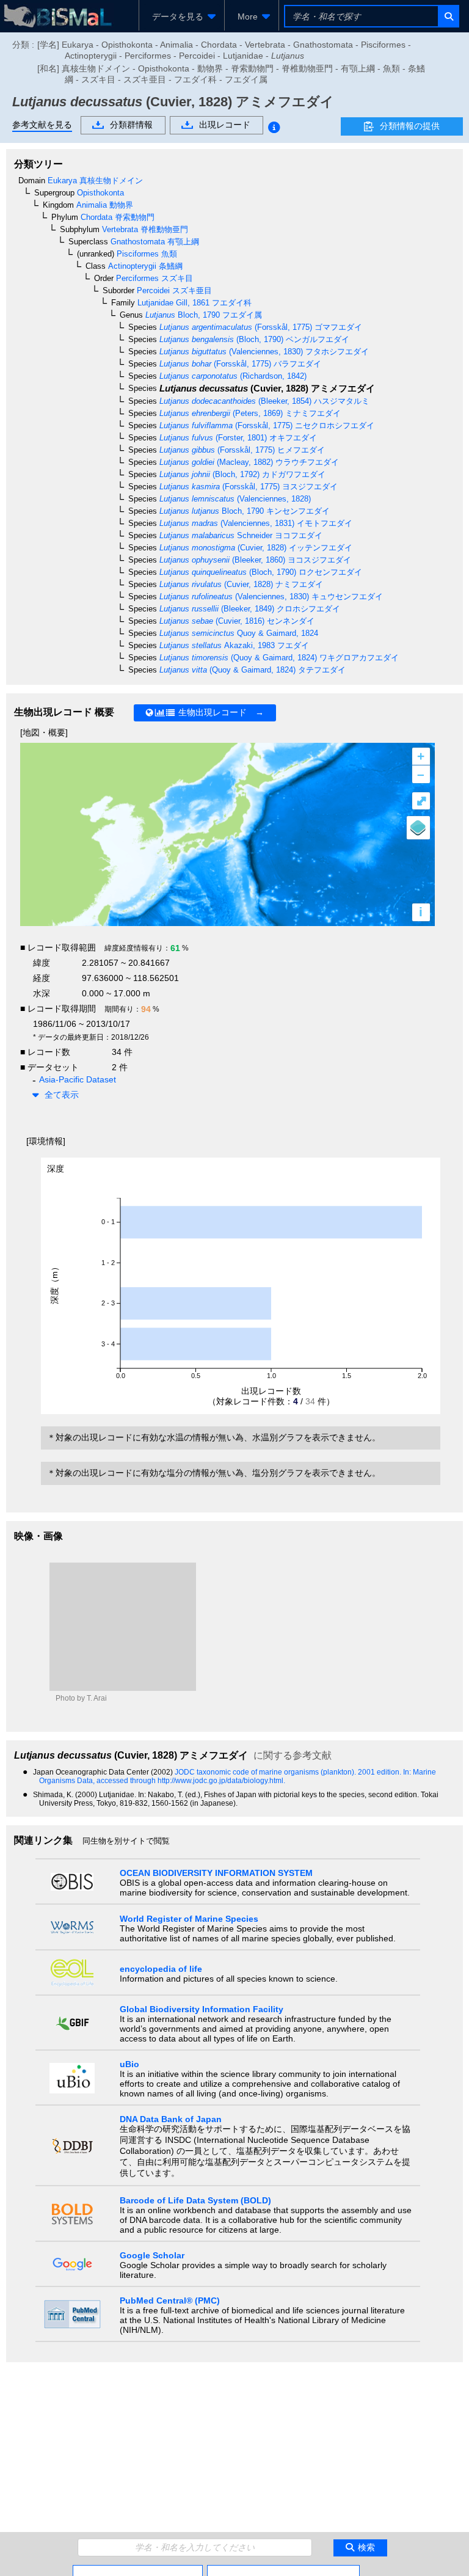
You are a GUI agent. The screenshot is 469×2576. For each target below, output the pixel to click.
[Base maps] (418, 828)
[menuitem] (182, 16)
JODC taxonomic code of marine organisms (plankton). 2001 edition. (289, 1772)
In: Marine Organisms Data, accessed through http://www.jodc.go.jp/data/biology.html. (238, 1776)
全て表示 (62, 1095)
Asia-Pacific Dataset (78, 1079)
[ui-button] (448, 16)
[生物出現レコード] (283, 2570)
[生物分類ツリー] (138, 2570)
